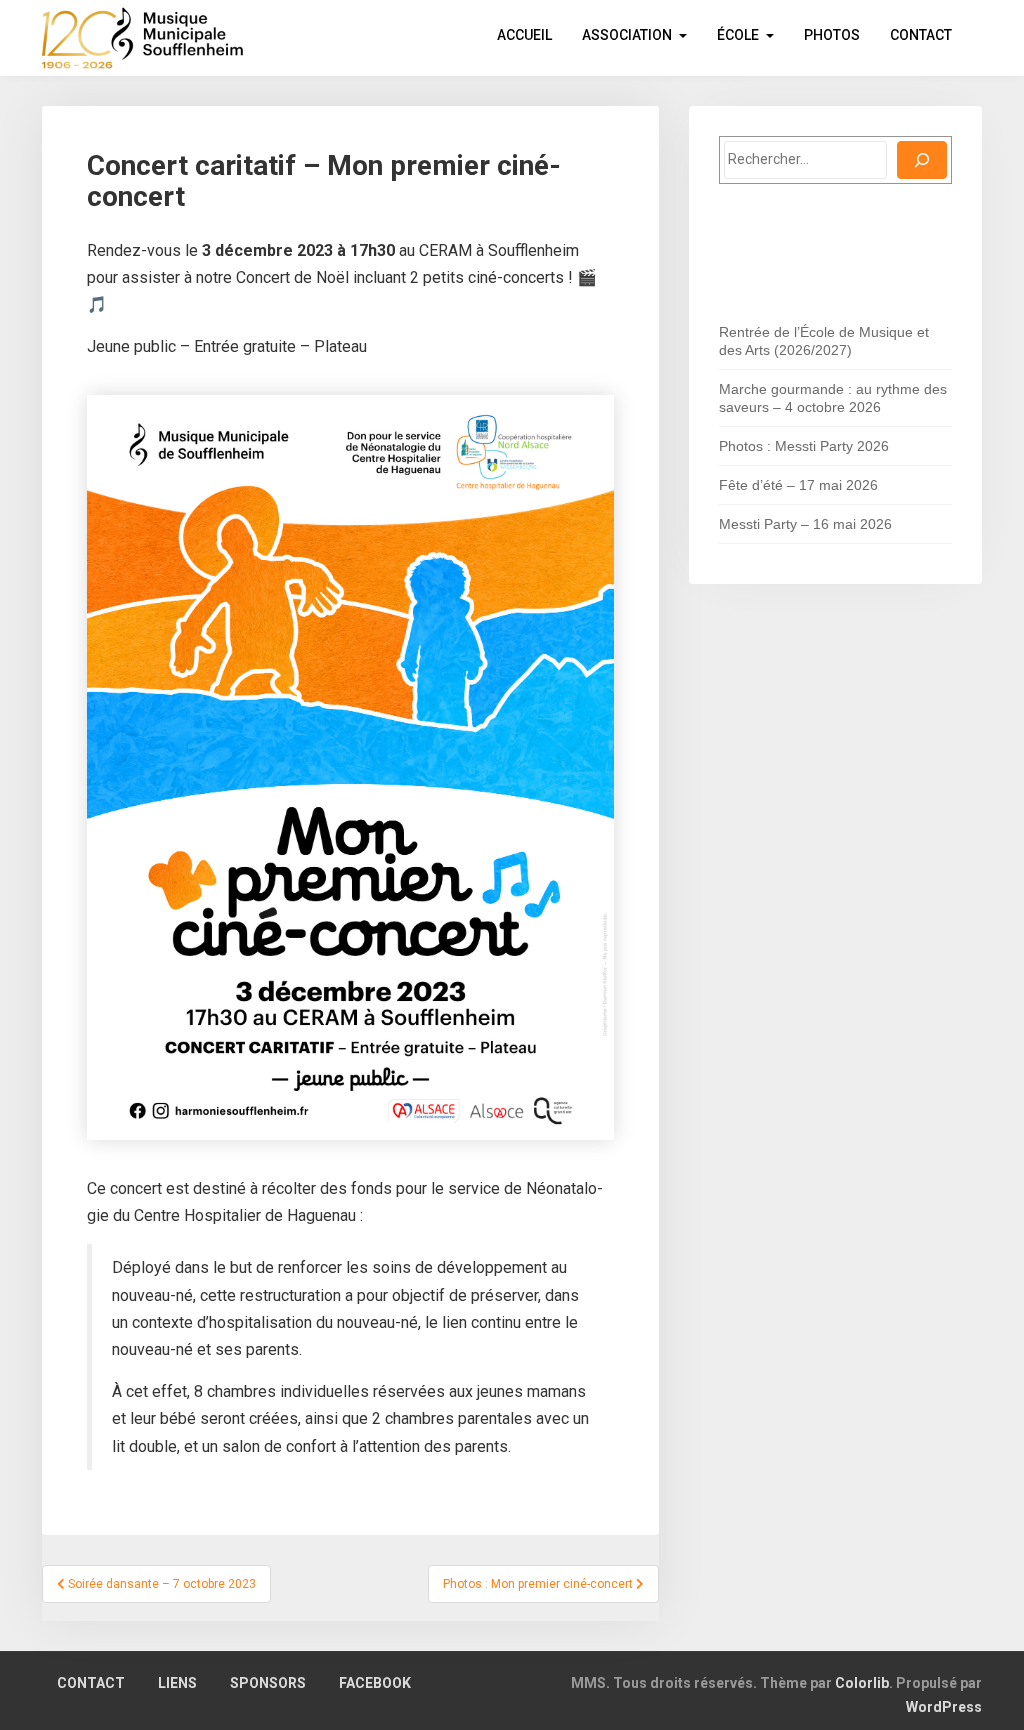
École (738, 35)
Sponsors (268, 1683)
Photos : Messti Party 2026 (804, 446)
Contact (921, 35)
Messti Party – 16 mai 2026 (805, 524)
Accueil (524, 35)
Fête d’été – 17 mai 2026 (798, 485)
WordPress (944, 1707)
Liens (177, 1683)
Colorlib (862, 1683)
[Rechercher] (922, 160)
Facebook (375, 1683)
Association (627, 35)
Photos (832, 35)
